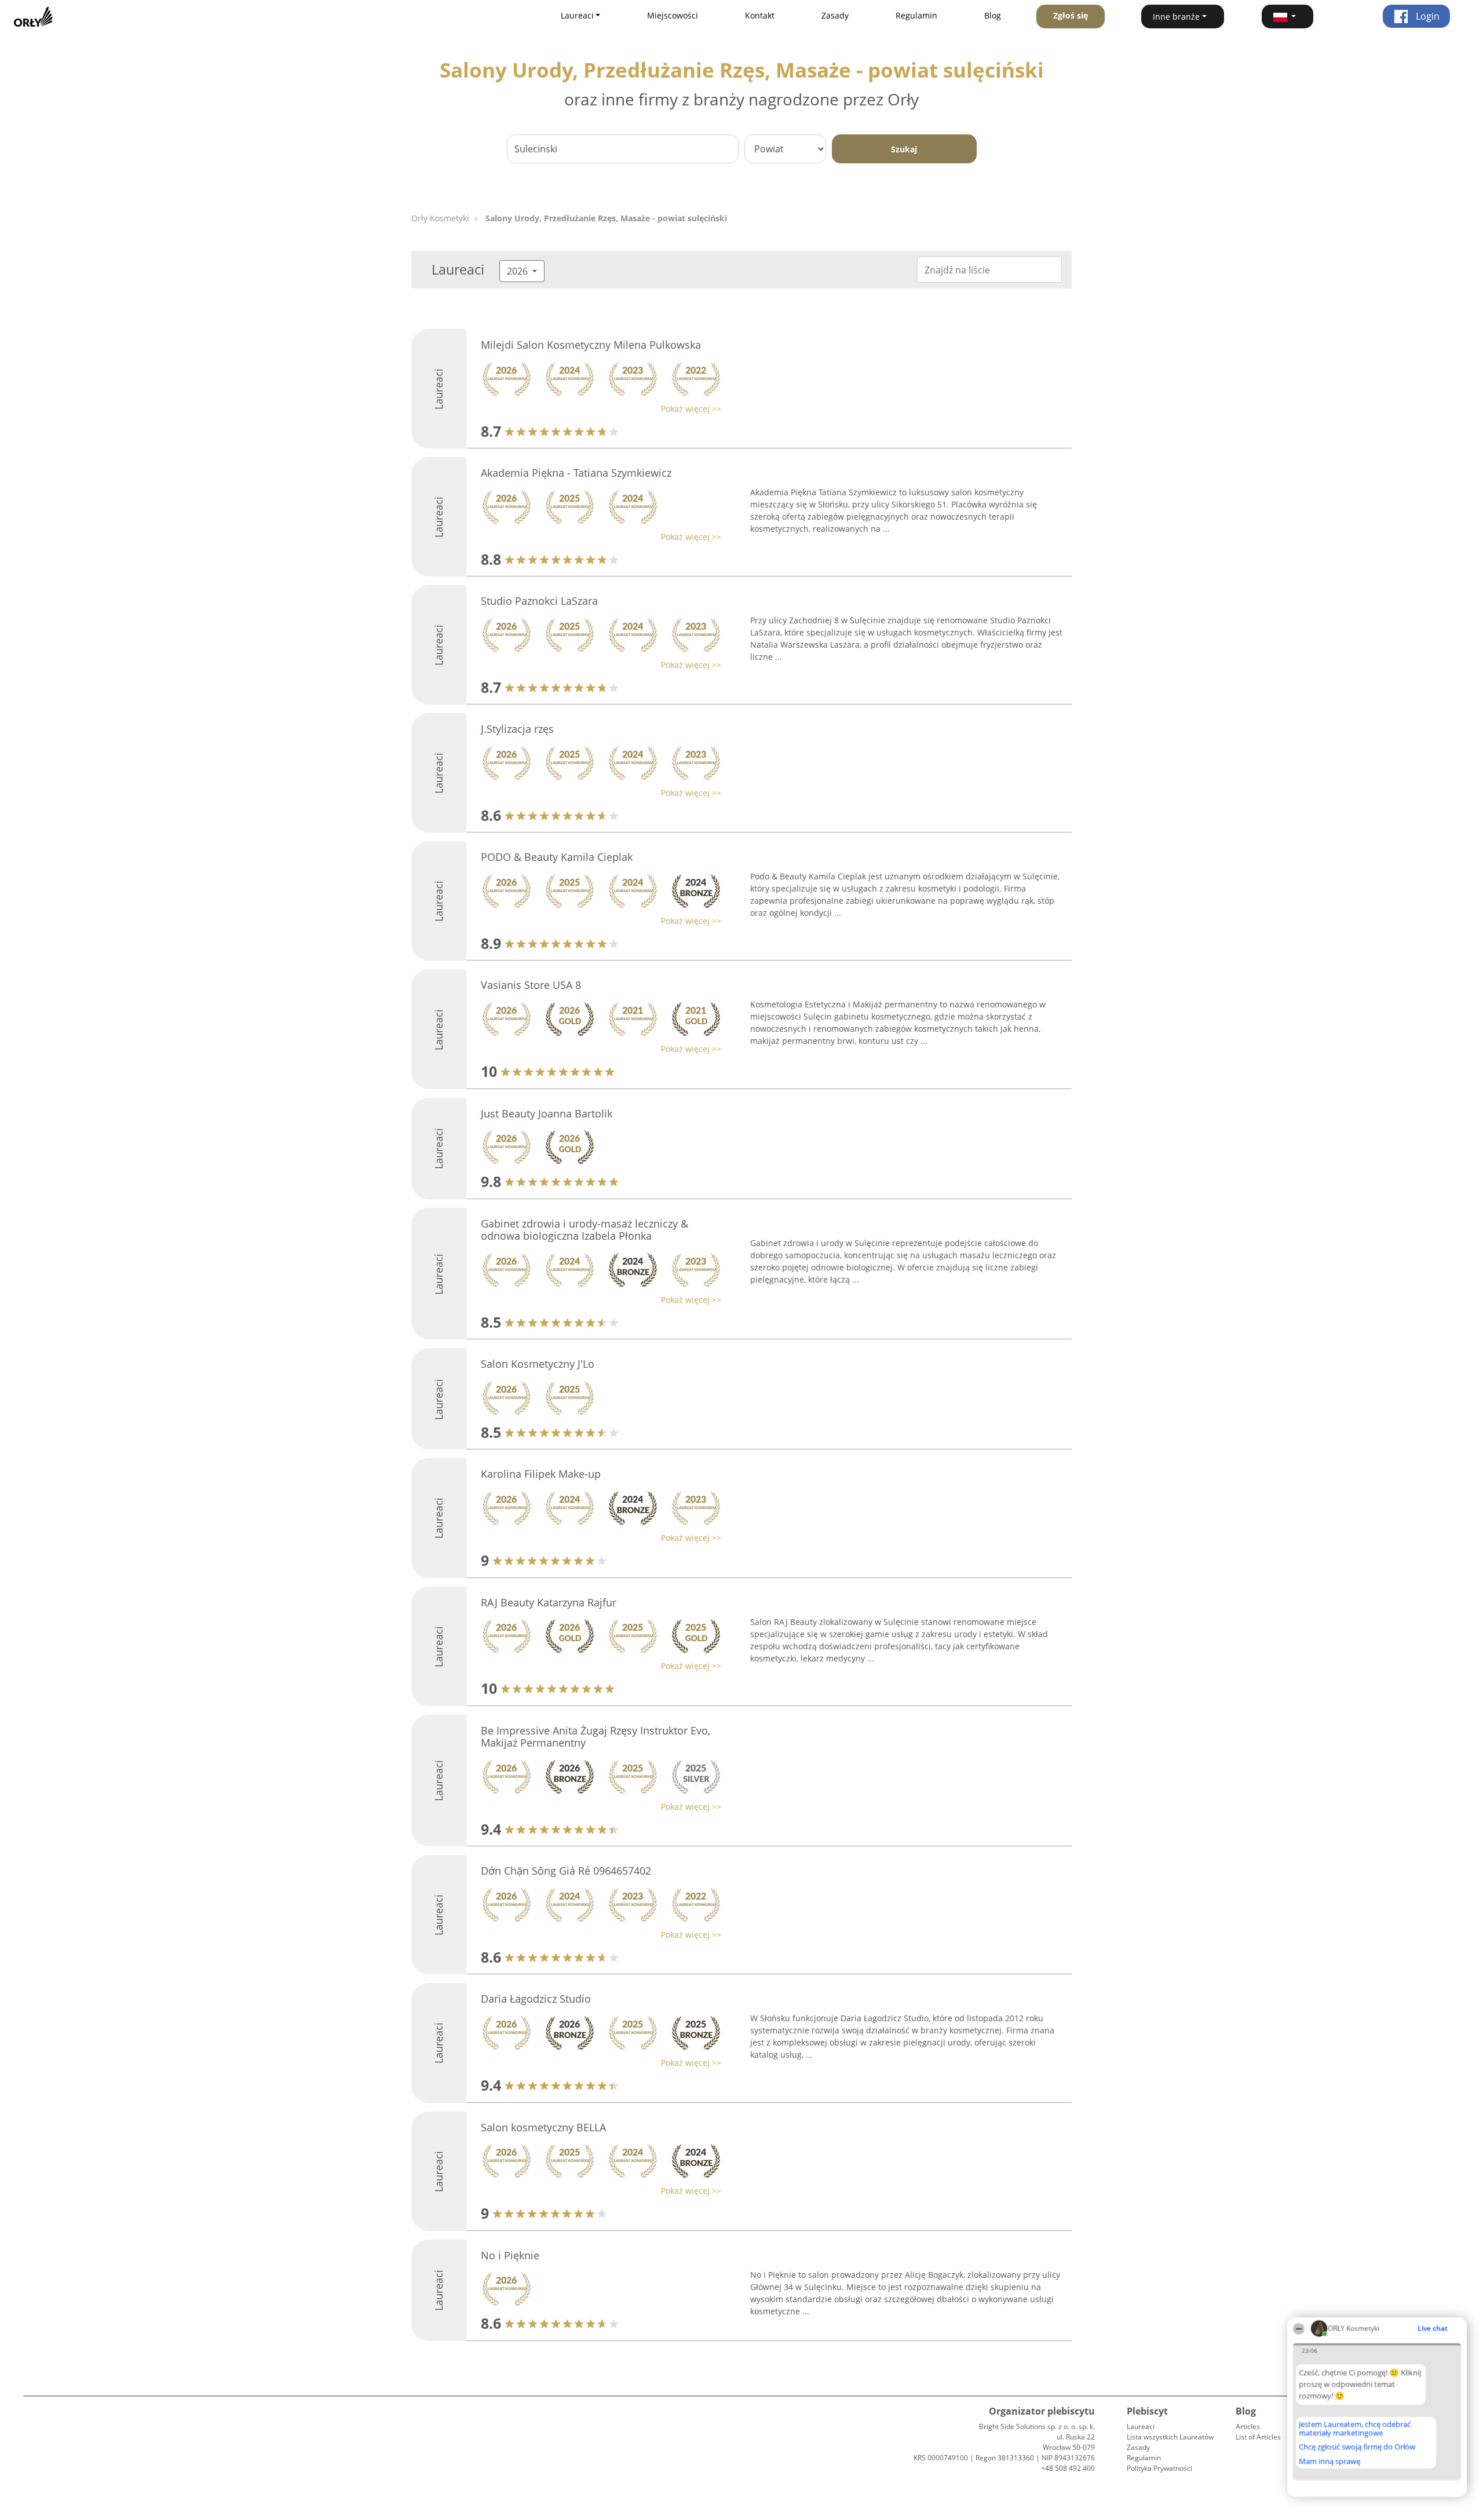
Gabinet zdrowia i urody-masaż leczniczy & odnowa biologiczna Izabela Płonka (585, 1230)
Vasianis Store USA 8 (531, 985)
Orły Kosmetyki (440, 218)
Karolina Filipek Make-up (541, 1474)
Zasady (835, 15)
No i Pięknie (510, 2255)
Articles (1248, 2426)
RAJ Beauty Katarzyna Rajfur (549, 1602)
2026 (518, 271)
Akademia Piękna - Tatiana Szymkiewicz (576, 473)
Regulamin (916, 15)
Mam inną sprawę (1329, 2461)
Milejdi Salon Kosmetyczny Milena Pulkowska (591, 345)
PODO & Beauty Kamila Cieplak (557, 857)
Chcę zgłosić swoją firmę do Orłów (1357, 2447)
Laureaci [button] (577, 15)
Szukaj (904, 149)
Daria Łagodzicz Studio (536, 1999)
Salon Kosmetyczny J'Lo (538, 1364)
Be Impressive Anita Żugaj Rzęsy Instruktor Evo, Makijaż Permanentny (596, 1737)
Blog (993, 15)
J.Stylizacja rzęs (517, 729)
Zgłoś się (1071, 15)
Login (1427, 16)
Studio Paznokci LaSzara (539, 601)
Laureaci (1141, 2426)
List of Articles (1258, 2437)
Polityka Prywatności (1159, 2468)
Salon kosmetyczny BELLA (543, 2127)
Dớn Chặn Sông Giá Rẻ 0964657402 (566, 1871)
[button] (1288, 17)
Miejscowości (673, 15)
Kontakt (760, 15)
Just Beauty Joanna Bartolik (547, 1113)
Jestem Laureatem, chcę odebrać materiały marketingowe (1355, 2428)
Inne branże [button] (1176, 17)
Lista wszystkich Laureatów (1170, 2437)
